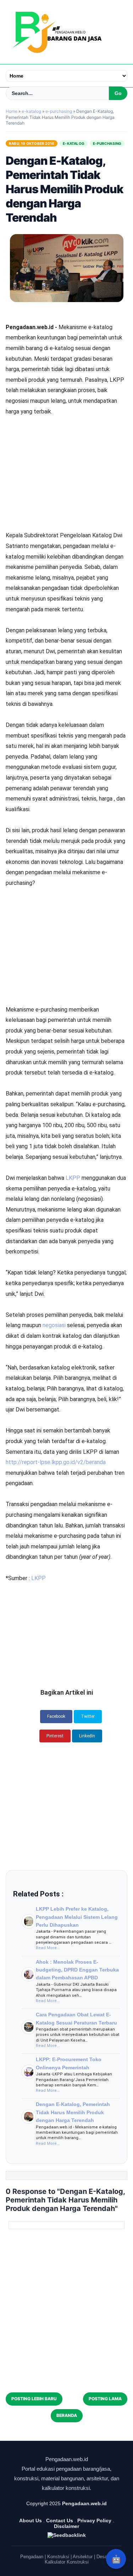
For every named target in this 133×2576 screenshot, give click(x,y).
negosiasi (55, 1325)
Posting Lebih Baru (34, 2399)
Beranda (67, 2415)
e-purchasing (107, 143)
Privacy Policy (94, 2520)
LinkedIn (87, 1736)
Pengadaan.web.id (84, 2503)
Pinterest (55, 1736)
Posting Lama (105, 2399)
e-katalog (74, 143)
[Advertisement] (67, 454)
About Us (31, 2520)
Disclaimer (66, 2526)
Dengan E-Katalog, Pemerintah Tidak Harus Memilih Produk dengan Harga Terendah (73, 2112)
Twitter (88, 1716)
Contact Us (60, 2520)
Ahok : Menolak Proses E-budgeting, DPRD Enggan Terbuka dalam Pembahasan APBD (77, 1970)
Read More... (48, 1948)
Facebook (56, 1716)
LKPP (74, 1178)
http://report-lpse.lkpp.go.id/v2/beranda (56, 1462)
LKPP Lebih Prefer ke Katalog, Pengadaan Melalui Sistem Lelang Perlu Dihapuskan (77, 1917)
